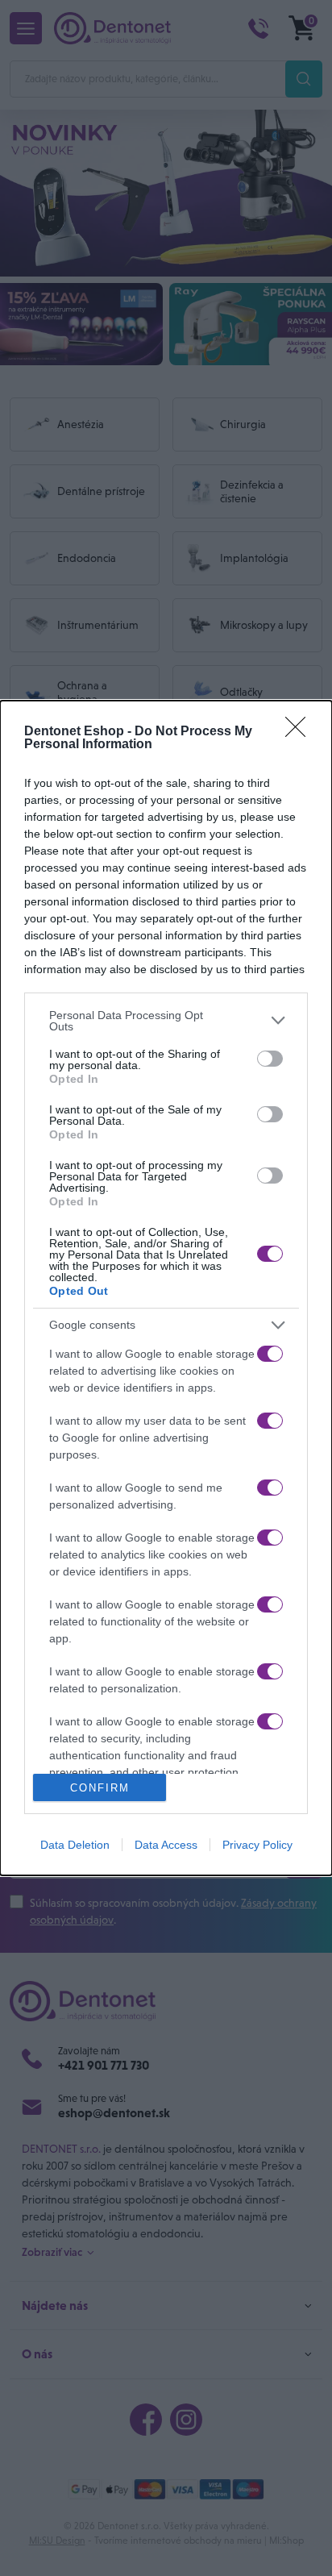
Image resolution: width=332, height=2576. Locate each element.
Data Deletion (75, 1845)
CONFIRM (100, 1788)
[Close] (301, 732)
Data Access (166, 1845)
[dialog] (166, 1288)
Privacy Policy (257, 1845)
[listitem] (166, 1021)
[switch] (270, 1059)
